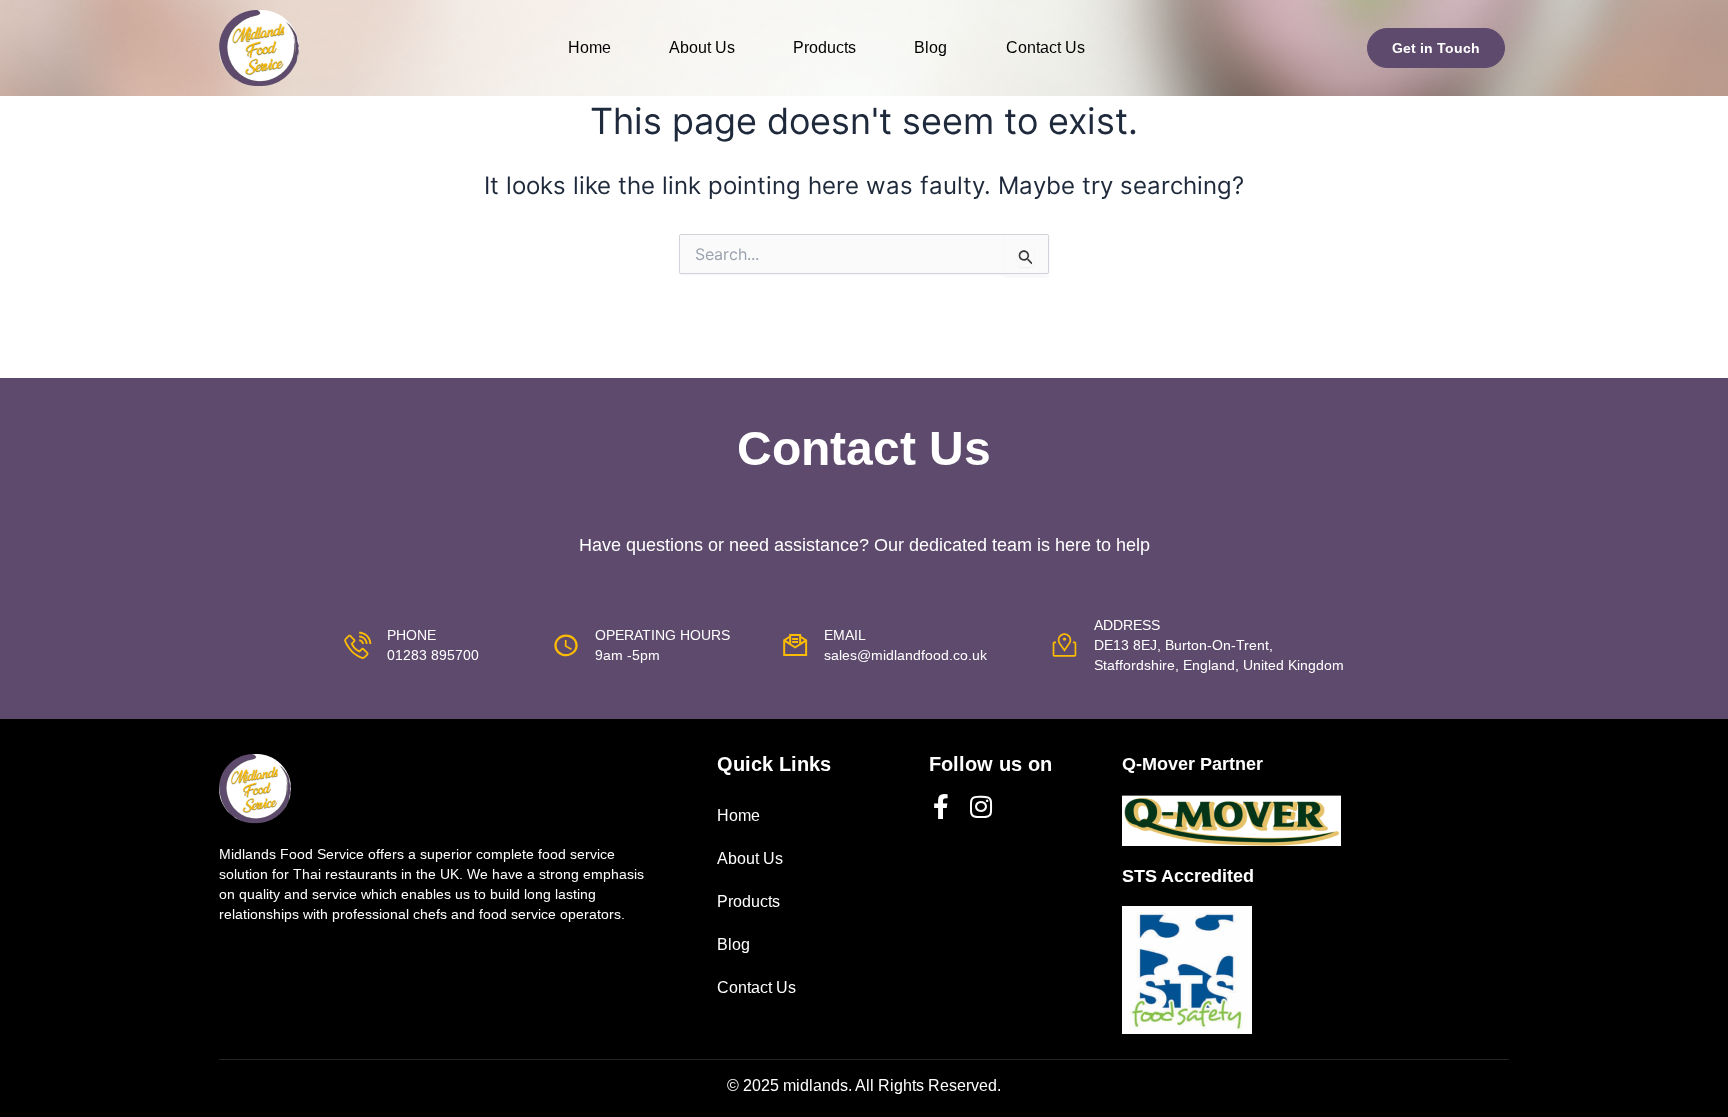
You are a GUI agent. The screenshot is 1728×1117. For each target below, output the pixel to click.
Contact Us (1045, 47)
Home (589, 47)
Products (824, 47)
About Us (702, 47)
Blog (930, 47)
